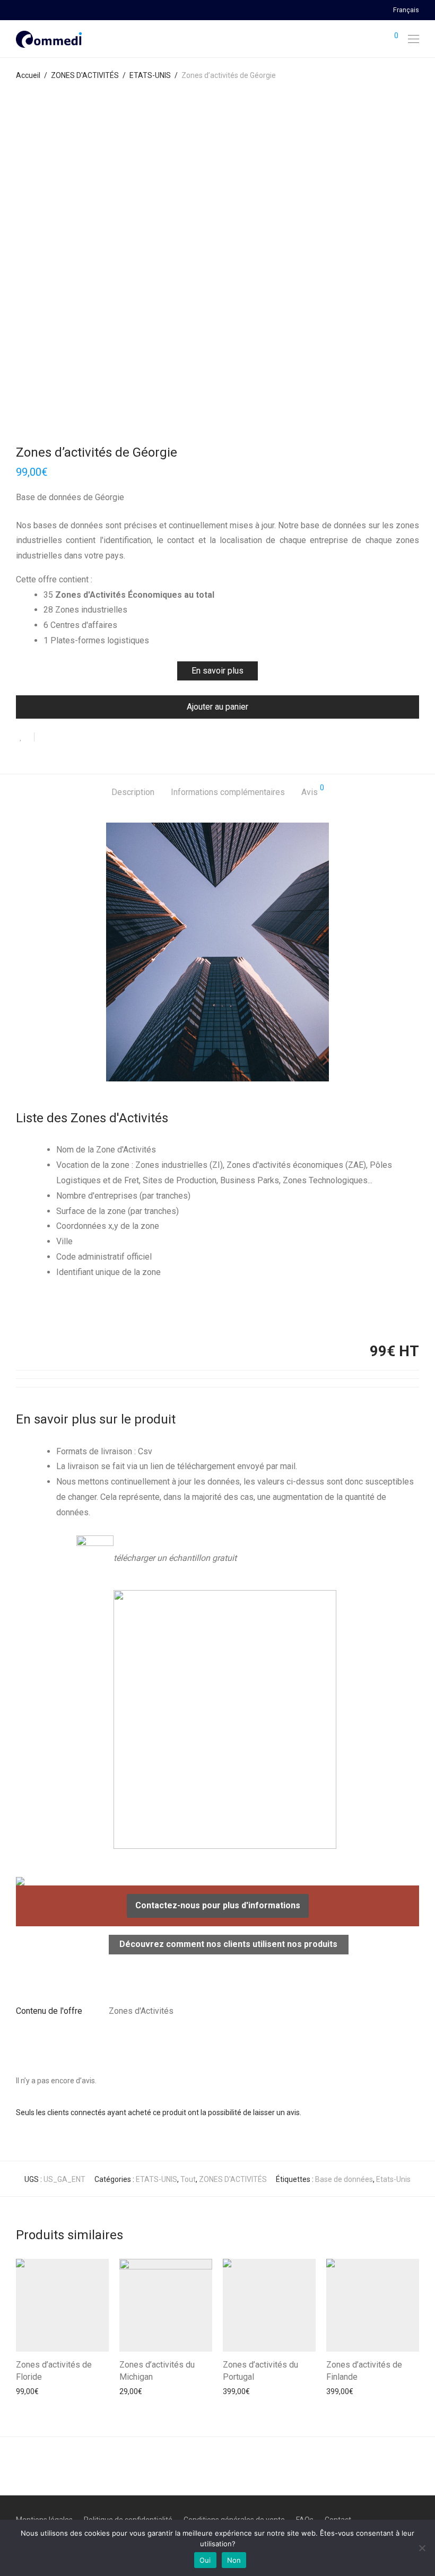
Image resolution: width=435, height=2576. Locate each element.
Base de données (344, 2179)
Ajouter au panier (217, 707)
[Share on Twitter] (62, 738)
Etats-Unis (393, 2179)
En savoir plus (217, 671)
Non (234, 2560)
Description (133, 792)
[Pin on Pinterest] (77, 738)
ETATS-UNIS (150, 75)
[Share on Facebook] (46, 738)
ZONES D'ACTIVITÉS (85, 75)
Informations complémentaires (228, 792)
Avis (313, 791)
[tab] (133, 793)
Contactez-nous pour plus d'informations (218, 1905)
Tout (188, 2179)
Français (406, 10)
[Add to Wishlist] (25, 737)
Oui (205, 2560)
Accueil (28, 75)
